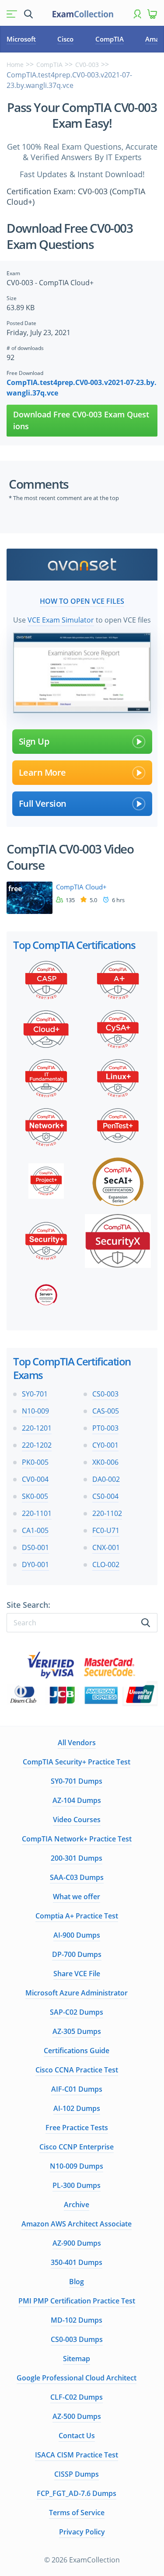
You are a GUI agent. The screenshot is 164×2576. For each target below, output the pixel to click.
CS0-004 (105, 1496)
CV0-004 (35, 1479)
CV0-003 (87, 65)
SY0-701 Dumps (77, 1781)
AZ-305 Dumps (77, 2031)
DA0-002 (106, 1479)
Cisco (65, 39)
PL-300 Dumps (77, 2185)
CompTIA (110, 39)
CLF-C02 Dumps (77, 2397)
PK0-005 (35, 1462)
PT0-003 (105, 1428)
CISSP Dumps (77, 2474)
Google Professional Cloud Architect (77, 2378)
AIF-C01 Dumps (77, 2089)
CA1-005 (35, 1530)
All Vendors (77, 1743)
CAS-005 (106, 1411)
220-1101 (37, 1513)
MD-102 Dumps (77, 2320)
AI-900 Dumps (77, 1935)
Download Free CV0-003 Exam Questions (81, 420)
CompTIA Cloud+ (81, 887)
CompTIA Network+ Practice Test (77, 1839)
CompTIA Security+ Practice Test (77, 1762)
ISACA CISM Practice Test (77, 2455)
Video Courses (77, 1820)
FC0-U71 (106, 1530)
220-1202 (37, 1445)
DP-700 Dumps (77, 1954)
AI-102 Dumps (77, 2108)
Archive (77, 2205)
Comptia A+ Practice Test (77, 1916)
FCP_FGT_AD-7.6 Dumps (77, 2493)
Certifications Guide (77, 2051)
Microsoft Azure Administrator (77, 1993)
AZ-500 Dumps (77, 2416)
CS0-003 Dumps (77, 2339)
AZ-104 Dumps (77, 1800)
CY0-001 (105, 1445)
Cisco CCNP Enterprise (77, 2147)
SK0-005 (35, 1496)
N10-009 (35, 1411)
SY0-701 (35, 1394)
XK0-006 (105, 1462)
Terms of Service (77, 2513)
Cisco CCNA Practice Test (77, 2070)
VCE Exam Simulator (61, 620)
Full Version (43, 803)
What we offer (77, 1897)
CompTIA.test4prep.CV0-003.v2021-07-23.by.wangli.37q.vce (82, 388)
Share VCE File (77, 1974)
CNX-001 (106, 1547)
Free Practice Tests (77, 2128)
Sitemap (77, 2359)
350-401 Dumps (77, 2262)
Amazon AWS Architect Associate (77, 2224)
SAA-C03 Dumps (77, 1877)
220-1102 (107, 1513)
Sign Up (34, 741)
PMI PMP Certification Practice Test (77, 2301)
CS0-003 (105, 1394)
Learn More (42, 772)
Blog (77, 2282)
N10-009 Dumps (77, 2166)
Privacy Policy (82, 2532)
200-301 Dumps (77, 1858)
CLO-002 (106, 1564)
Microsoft (21, 39)
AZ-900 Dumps (77, 2243)
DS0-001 (35, 1547)
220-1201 (37, 1428)
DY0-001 (35, 1564)
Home (15, 65)
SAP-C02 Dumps (77, 2012)
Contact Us (77, 2436)
